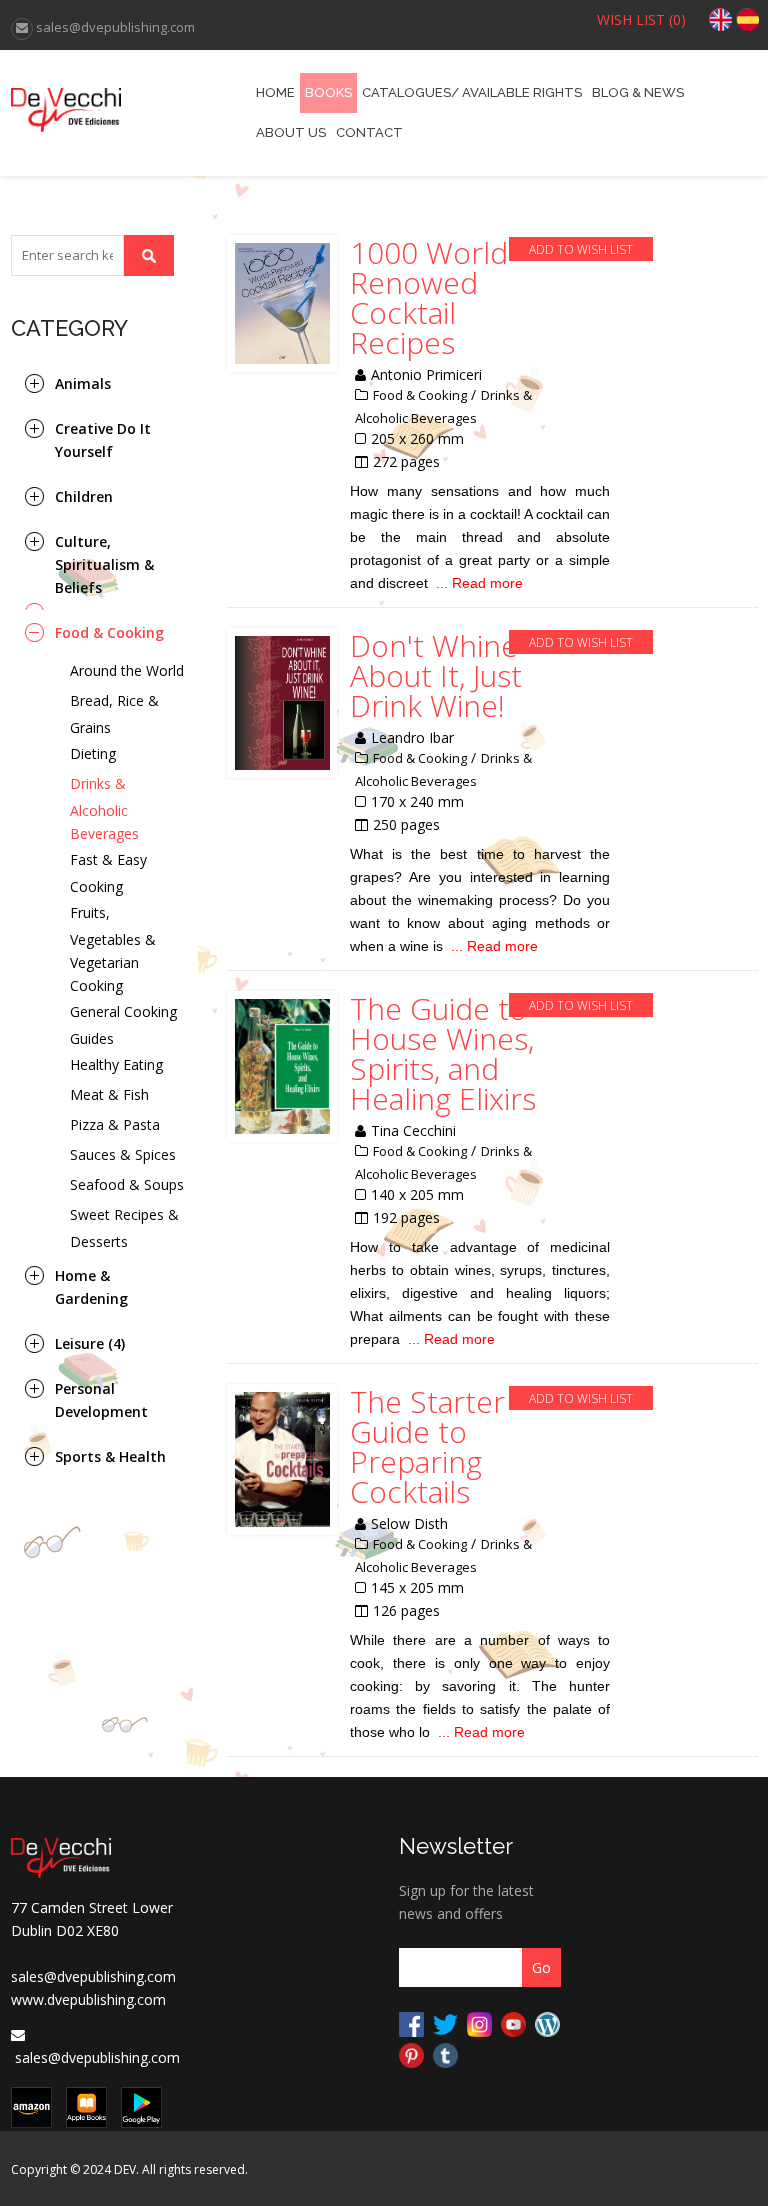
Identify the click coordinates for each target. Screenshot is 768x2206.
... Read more (479, 583)
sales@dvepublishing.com (93, 1976)
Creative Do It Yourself (103, 440)
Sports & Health (110, 1456)
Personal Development (101, 1400)
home (275, 92)
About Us (291, 132)
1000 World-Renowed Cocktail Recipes (433, 298)
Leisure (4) (90, 1343)
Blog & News (638, 92)
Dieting (93, 753)
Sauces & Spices (123, 1154)
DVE (104, 102)
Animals (83, 383)
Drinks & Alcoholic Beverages (104, 808)
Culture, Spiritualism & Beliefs (104, 564)
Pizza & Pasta (115, 1124)
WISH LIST (641, 19)
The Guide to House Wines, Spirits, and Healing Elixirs (443, 1054)
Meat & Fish (109, 1094)
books (328, 92)
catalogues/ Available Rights (472, 92)
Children (84, 496)
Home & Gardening (91, 1287)
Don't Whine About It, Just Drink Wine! (436, 676)
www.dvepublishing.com (88, 1999)
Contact (369, 132)
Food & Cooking (109, 632)
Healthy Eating (116, 1064)
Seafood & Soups (127, 1184)
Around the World (127, 670)
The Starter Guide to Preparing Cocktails (427, 1447)
